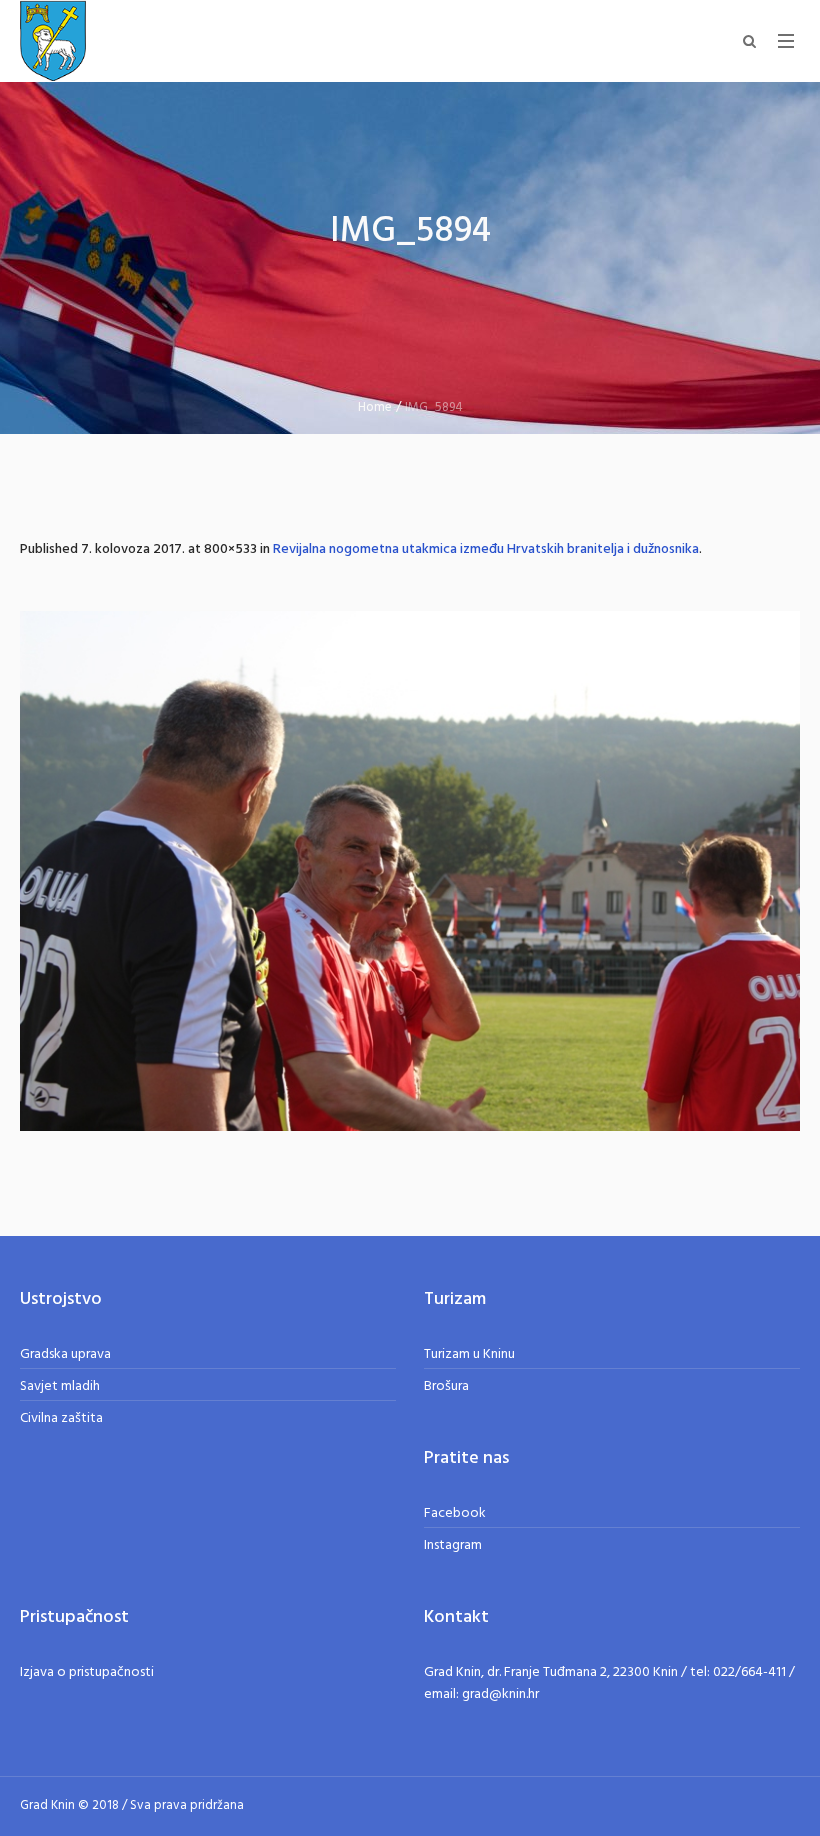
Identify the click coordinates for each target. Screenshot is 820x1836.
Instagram (453, 1545)
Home (375, 407)
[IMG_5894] (410, 871)
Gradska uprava (65, 1354)
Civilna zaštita (61, 1418)
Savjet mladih (60, 1386)
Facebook (455, 1513)
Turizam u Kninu (469, 1354)
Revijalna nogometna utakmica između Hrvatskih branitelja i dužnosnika (486, 549)
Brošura (446, 1386)
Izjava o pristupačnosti (87, 1672)
